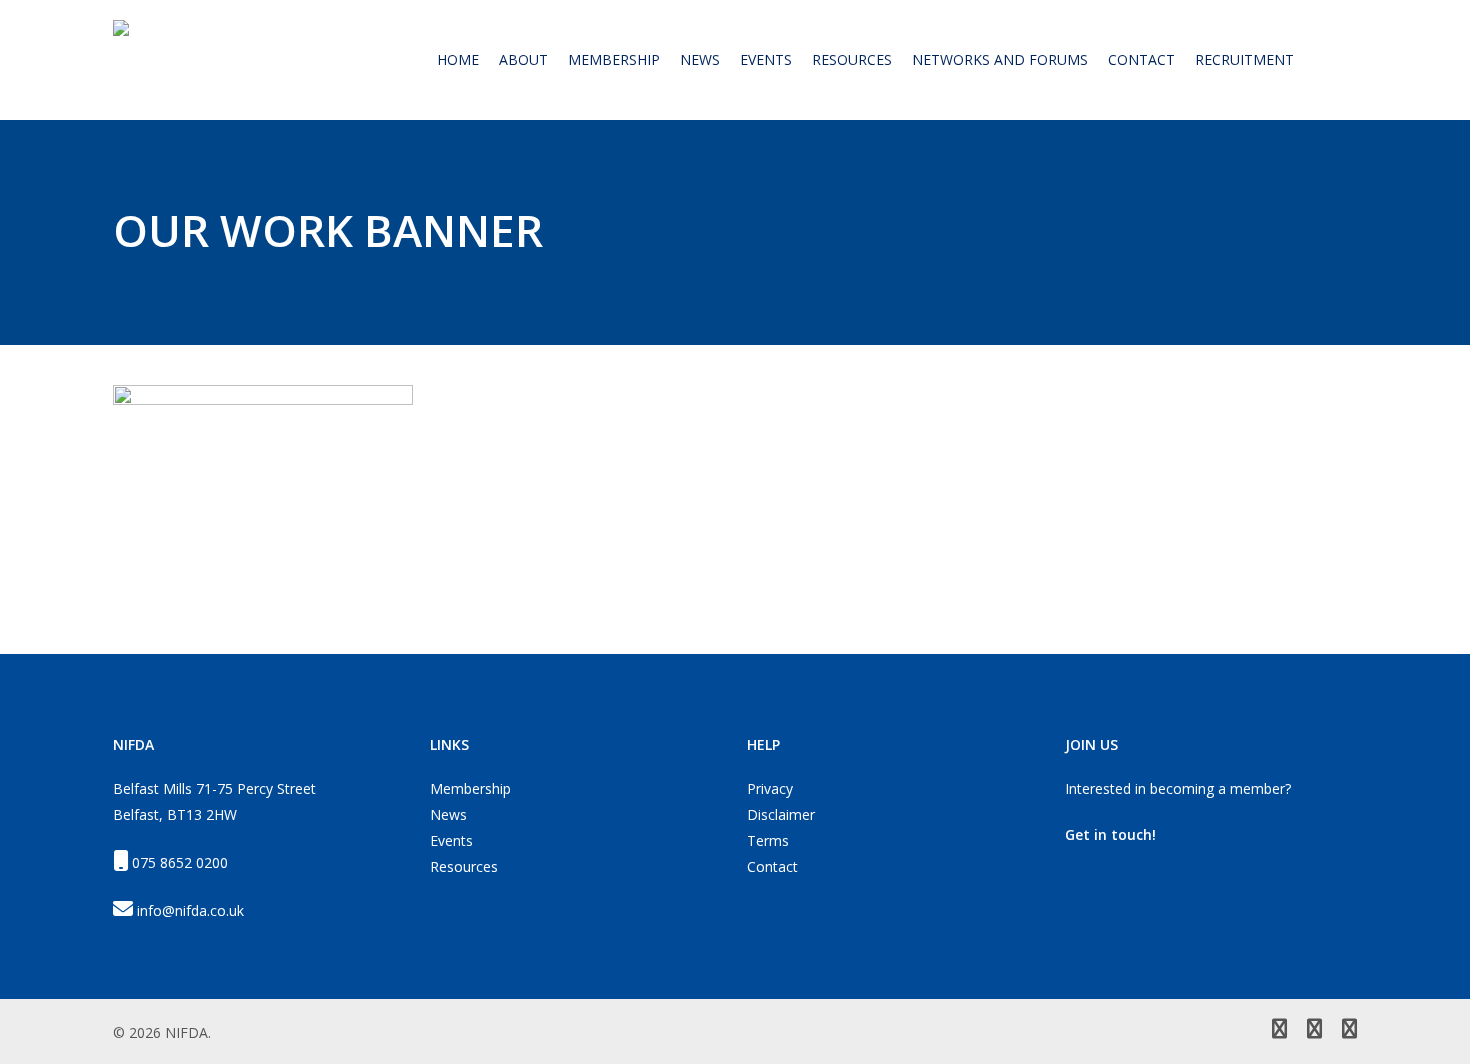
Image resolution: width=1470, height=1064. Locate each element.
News (448, 814)
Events (451, 840)
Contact (772, 866)
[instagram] (1349, 1031)
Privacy (770, 788)
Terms (768, 840)
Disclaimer (781, 814)
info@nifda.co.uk (190, 910)
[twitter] (1279, 1031)
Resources (464, 866)
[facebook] (1314, 1031)
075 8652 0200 (180, 862)
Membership (470, 788)
